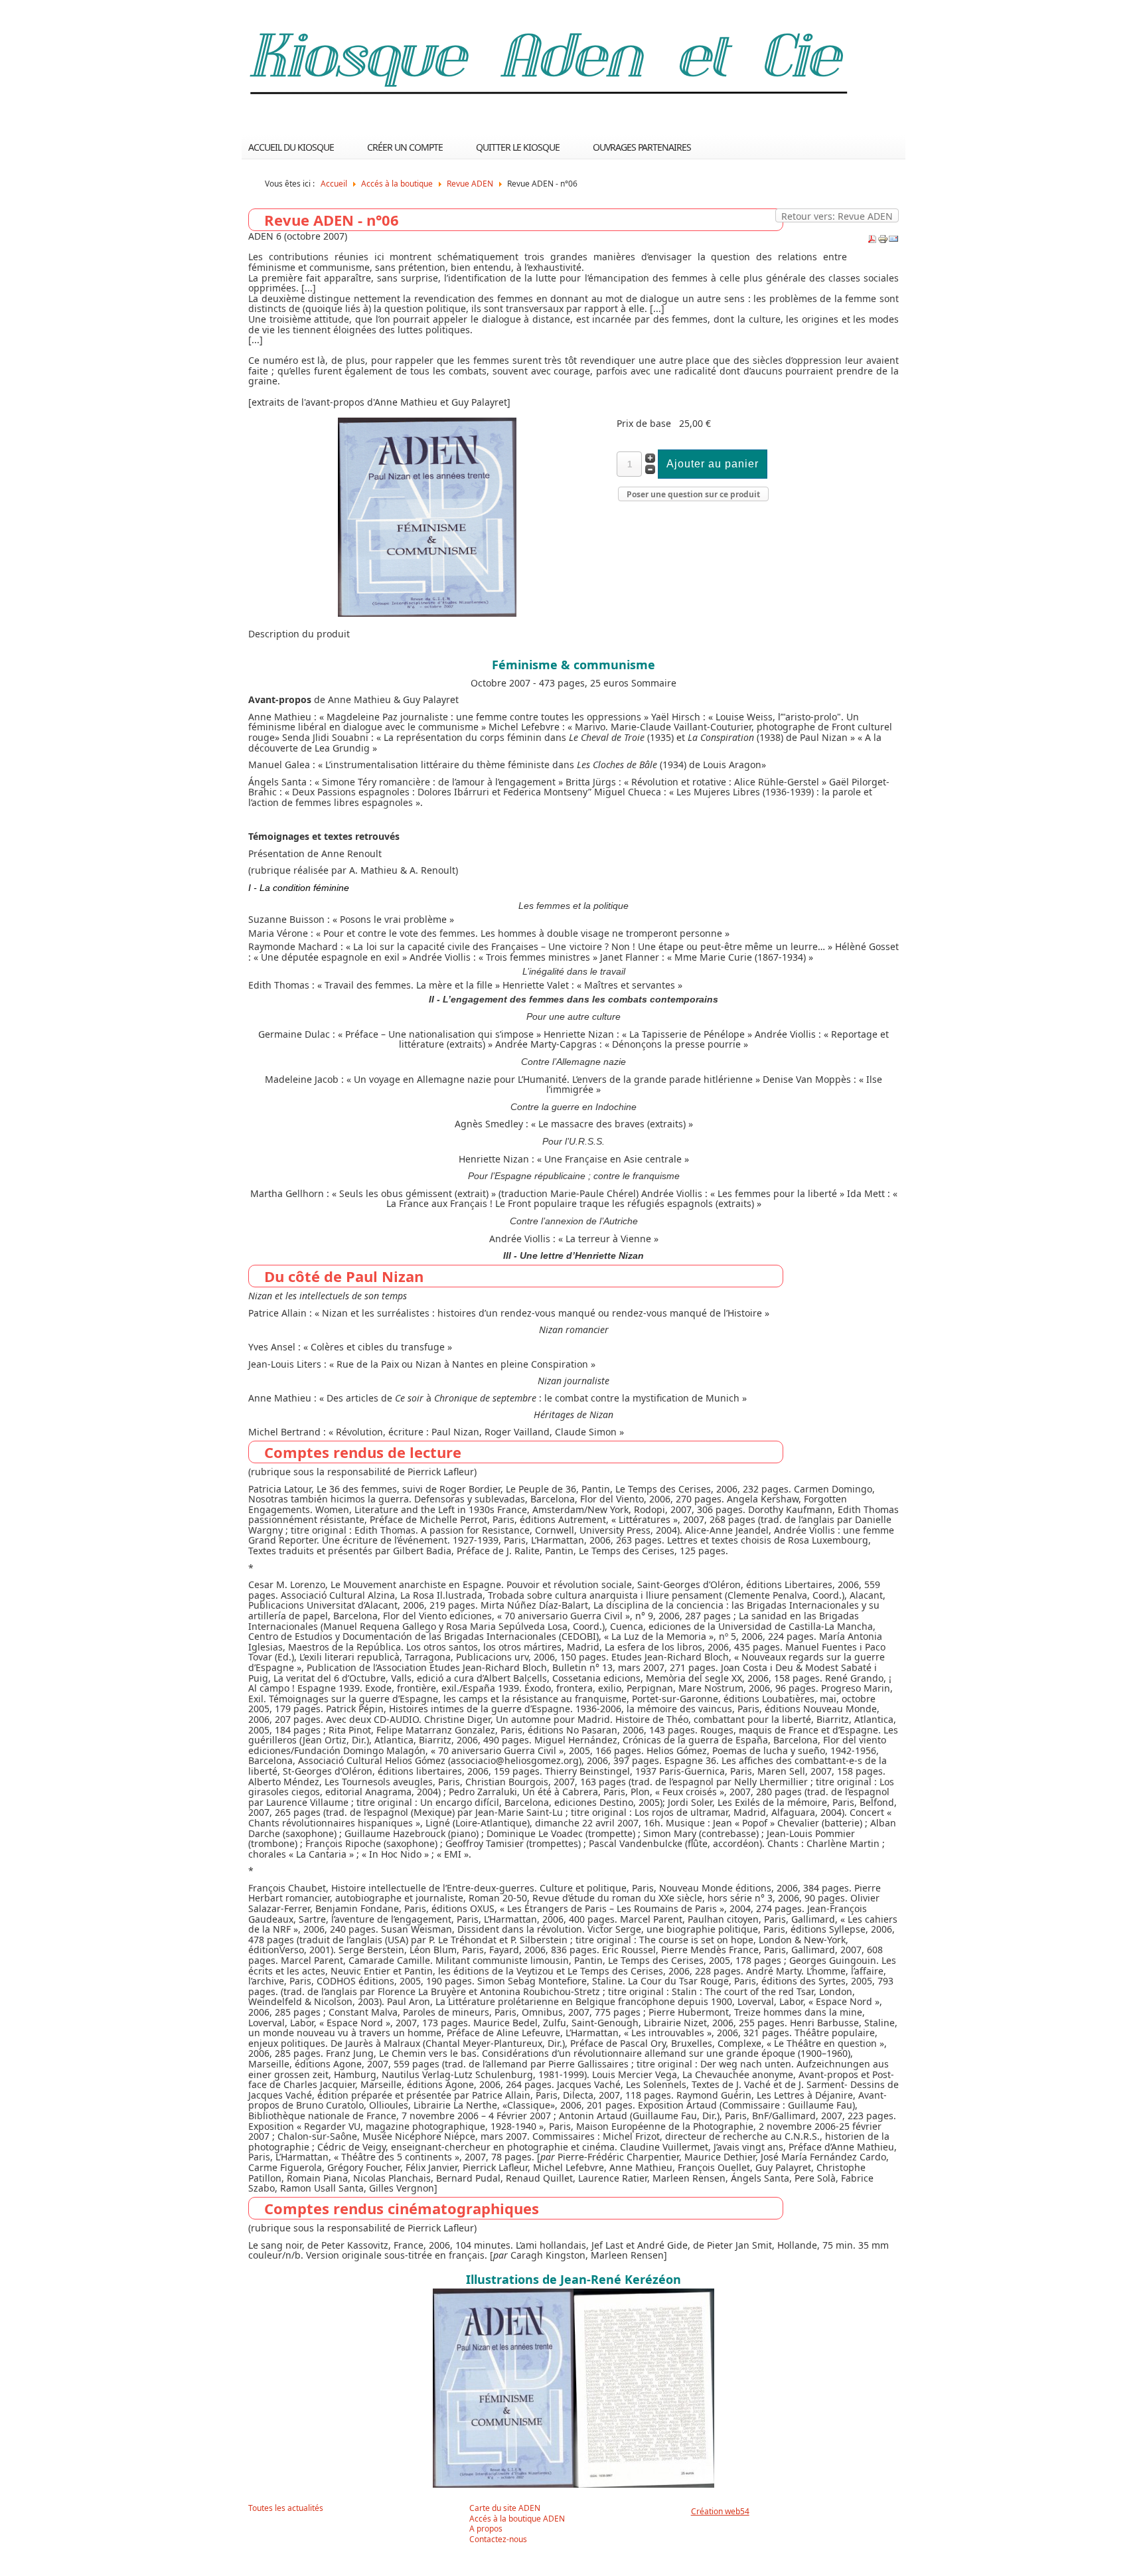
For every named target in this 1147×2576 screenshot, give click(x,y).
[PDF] (872, 241)
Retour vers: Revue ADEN (837, 216)
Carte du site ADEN (505, 2508)
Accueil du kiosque (291, 147)
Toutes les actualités (286, 2508)
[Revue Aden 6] (427, 613)
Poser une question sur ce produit (693, 494)
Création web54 (720, 2511)
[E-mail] (893, 241)
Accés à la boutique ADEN (517, 2519)
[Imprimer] (883, 241)
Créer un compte (405, 147)
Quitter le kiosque (518, 147)
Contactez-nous (498, 2539)
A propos (486, 2529)
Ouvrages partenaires (642, 147)
